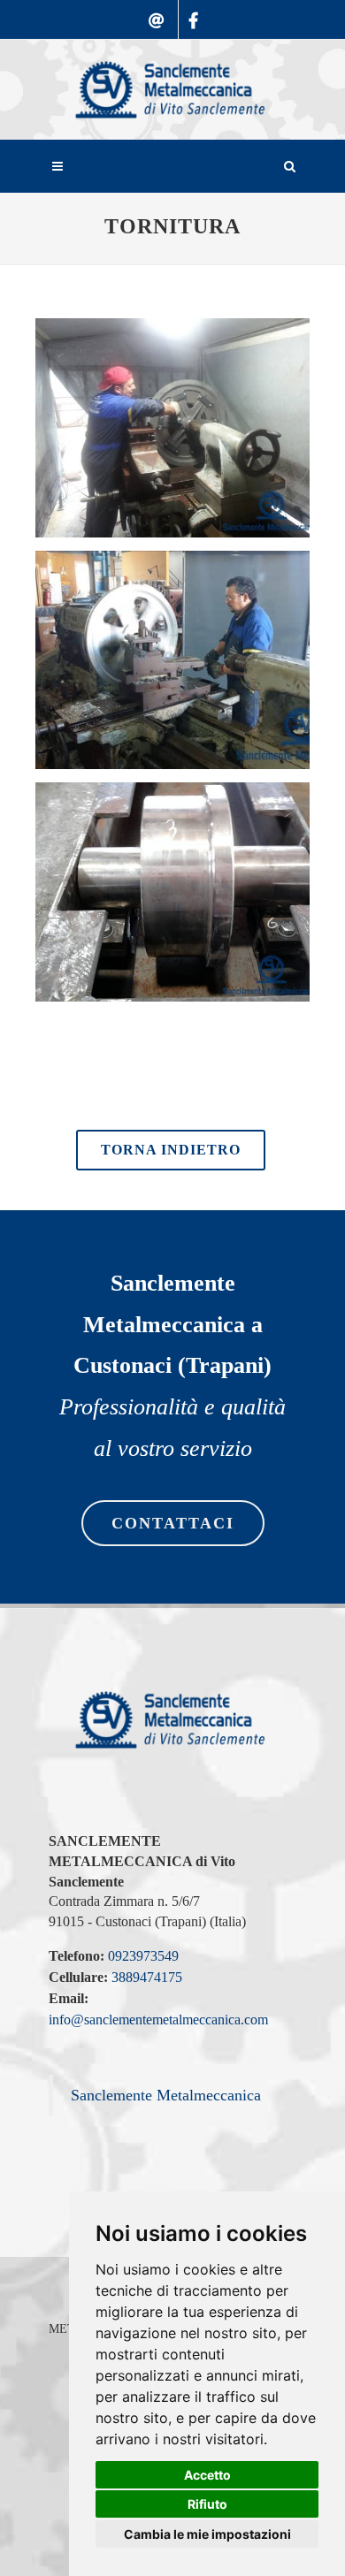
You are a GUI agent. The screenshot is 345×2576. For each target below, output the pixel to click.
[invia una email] (157, 32)
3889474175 (147, 1977)
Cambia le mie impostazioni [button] (207, 2534)
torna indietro (171, 1150)
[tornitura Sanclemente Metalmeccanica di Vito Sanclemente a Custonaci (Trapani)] (181, 428)
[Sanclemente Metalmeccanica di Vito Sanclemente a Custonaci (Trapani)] (172, 90)
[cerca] (290, 164)
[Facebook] (193, 32)
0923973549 (143, 1956)
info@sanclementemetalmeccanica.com (158, 2020)
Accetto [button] (207, 2475)
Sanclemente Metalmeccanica (166, 2095)
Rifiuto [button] (207, 2504)
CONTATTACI (173, 1523)
